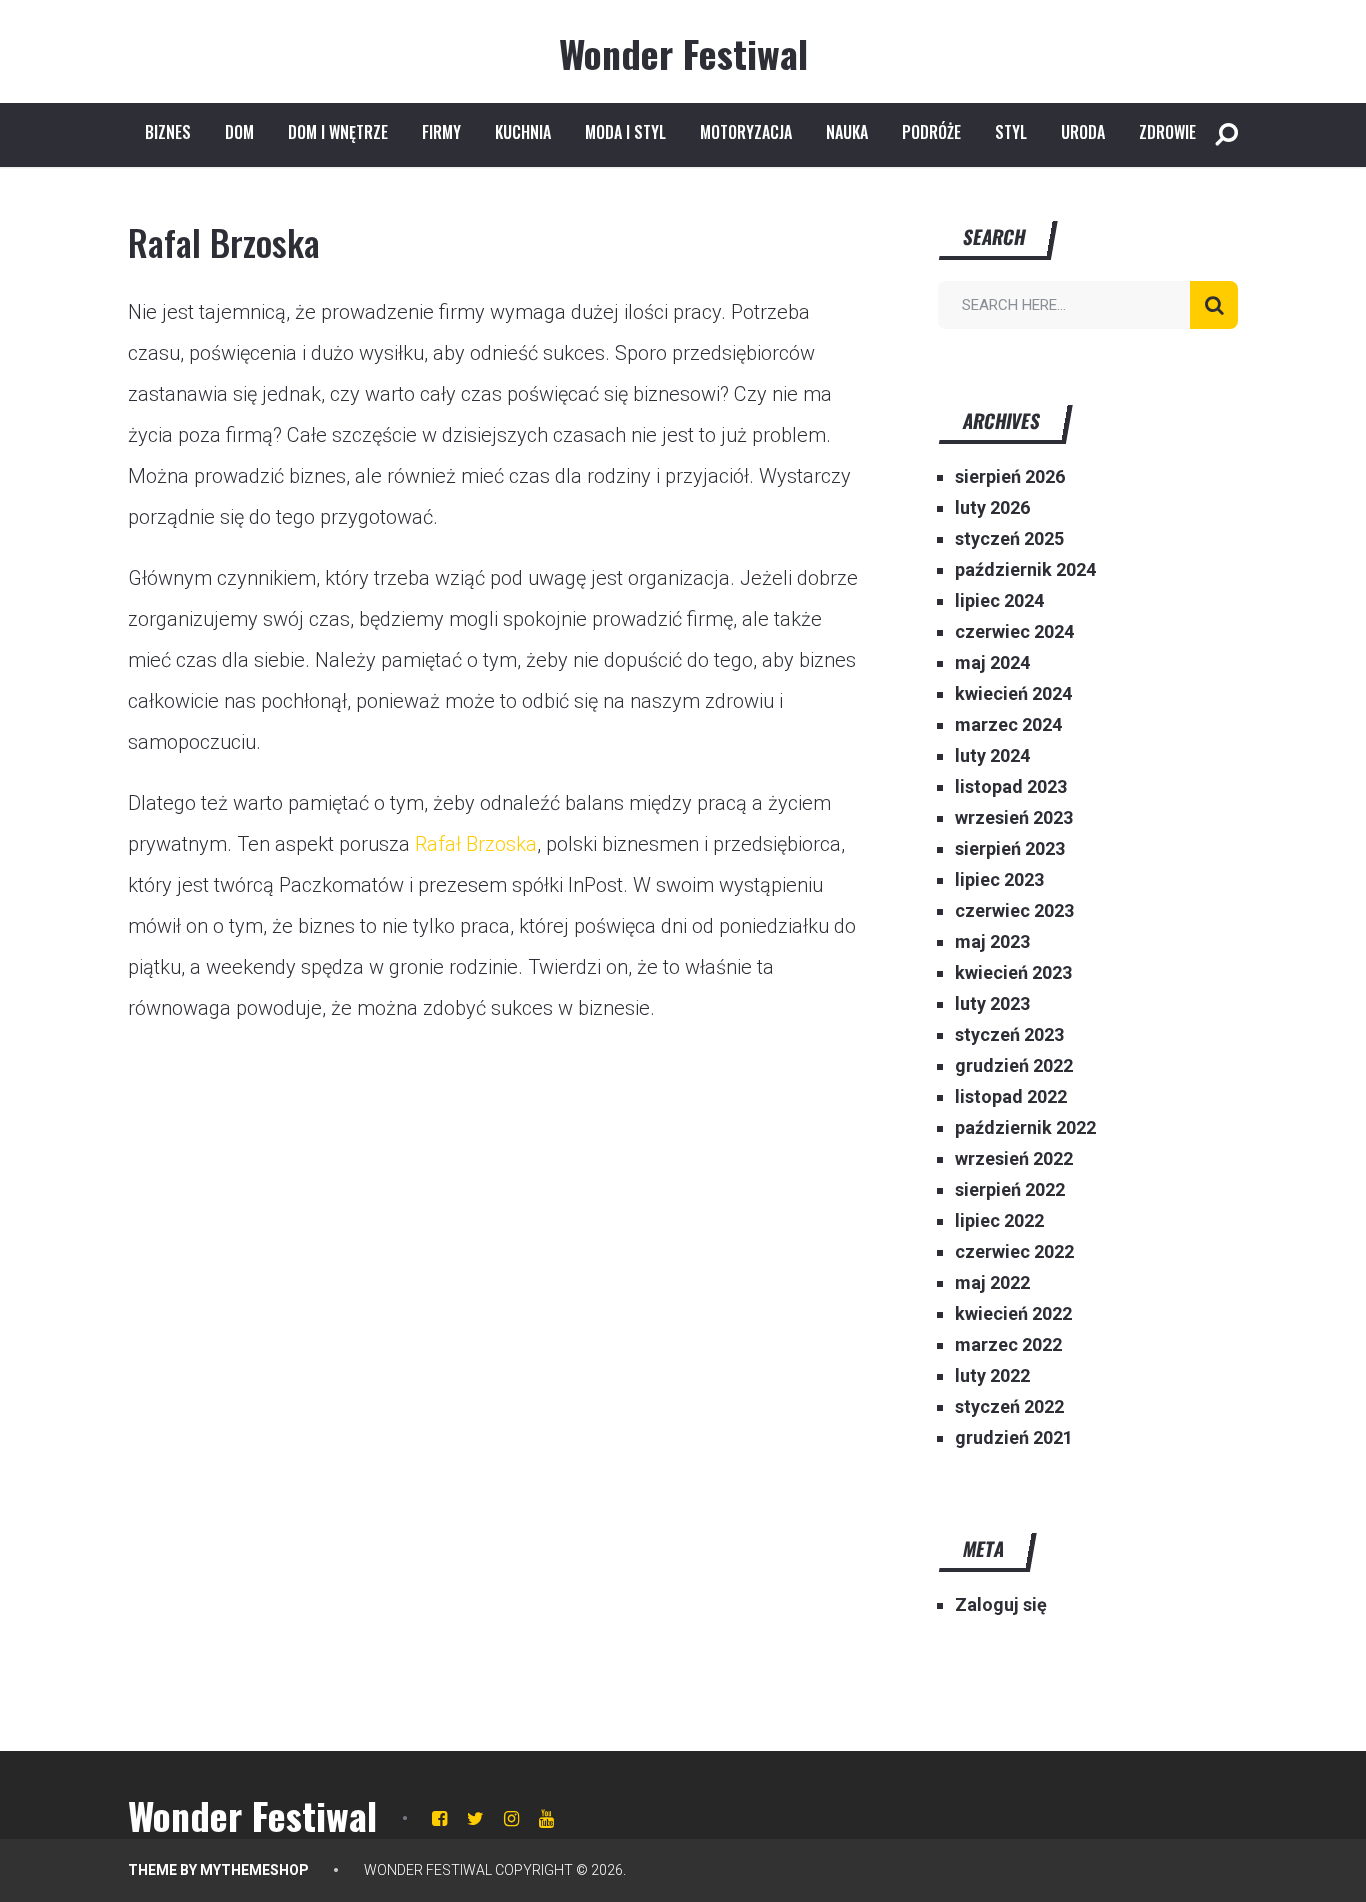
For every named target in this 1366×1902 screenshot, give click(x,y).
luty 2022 (992, 1375)
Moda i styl (625, 132)
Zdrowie (1167, 132)
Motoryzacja (746, 132)
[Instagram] (511, 1818)
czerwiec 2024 (1014, 631)
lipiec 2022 (999, 1220)
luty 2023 (992, 1003)
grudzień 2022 (1014, 1065)
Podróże (931, 132)
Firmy (441, 132)
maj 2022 (992, 1282)
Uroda (1083, 132)
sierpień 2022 (1010, 1189)
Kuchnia (523, 132)
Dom (239, 132)
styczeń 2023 (1009, 1034)
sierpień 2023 (1010, 848)
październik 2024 (1025, 569)
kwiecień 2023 (1013, 972)
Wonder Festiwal (683, 53)
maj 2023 (992, 941)
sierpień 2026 (1010, 476)
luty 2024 (992, 755)
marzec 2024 (1008, 724)
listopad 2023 (1011, 786)
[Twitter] (475, 1818)
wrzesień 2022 (1014, 1158)
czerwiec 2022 (1014, 1251)
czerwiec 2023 (1014, 910)
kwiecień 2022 (1013, 1313)
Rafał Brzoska (476, 844)
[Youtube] (546, 1818)
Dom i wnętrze (338, 132)
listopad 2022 (1011, 1096)
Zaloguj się (1001, 1604)
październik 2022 (1025, 1127)
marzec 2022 (1008, 1344)
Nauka (847, 132)
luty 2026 (992, 507)
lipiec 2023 (999, 879)
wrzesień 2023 (1014, 817)
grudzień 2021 (1014, 1437)
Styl (1011, 132)
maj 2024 (992, 662)
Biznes (168, 132)
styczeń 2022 (1009, 1406)
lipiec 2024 (999, 600)
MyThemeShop (254, 1870)
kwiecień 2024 (1013, 693)
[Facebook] (439, 1818)
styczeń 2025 (1009, 538)
